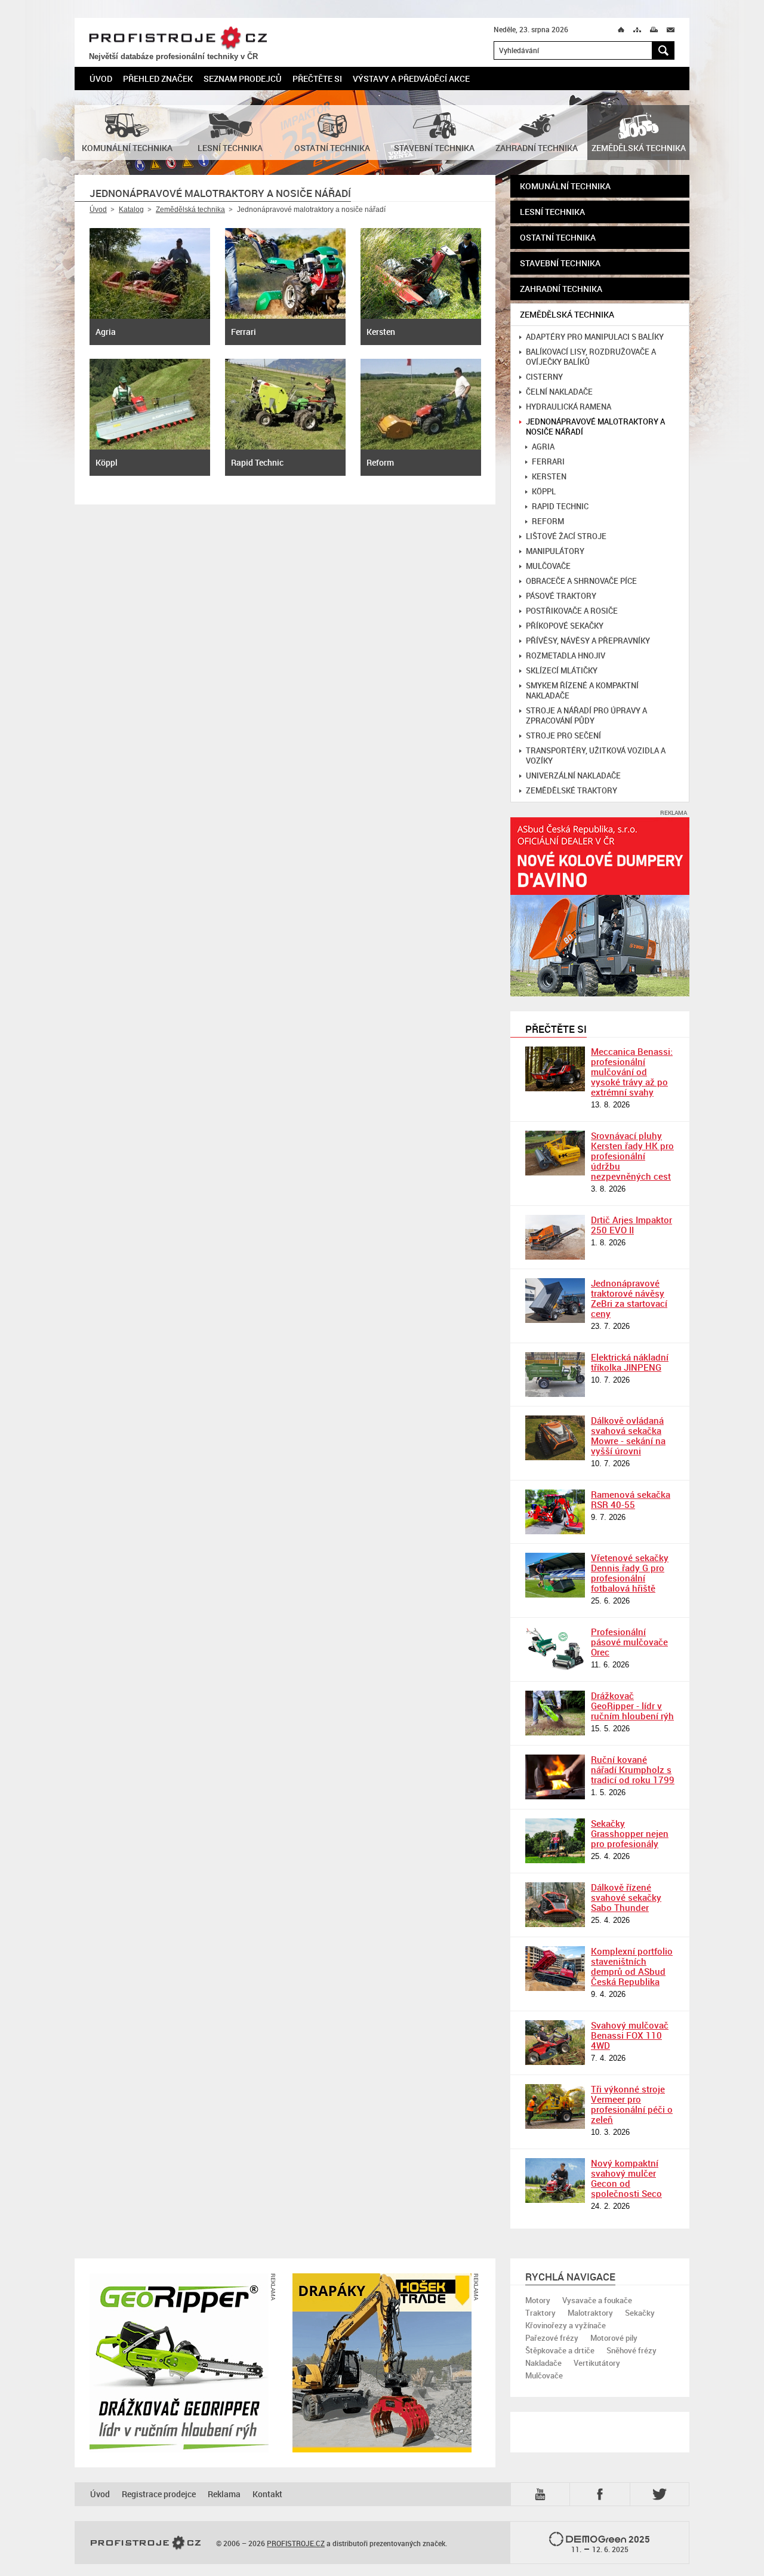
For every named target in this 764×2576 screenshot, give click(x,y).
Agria (543, 447)
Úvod (101, 79)
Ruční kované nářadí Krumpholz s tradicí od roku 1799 (633, 1769)
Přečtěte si (317, 79)
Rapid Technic (560, 507)
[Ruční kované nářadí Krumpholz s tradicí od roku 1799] (555, 1777)
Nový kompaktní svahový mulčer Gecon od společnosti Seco (626, 2178)
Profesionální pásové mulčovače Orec (629, 1642)
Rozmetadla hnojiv (566, 656)
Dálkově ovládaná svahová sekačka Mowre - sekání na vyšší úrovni (628, 1435)
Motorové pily (614, 2338)
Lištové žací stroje (566, 536)
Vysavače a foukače (597, 2300)
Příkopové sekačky (565, 626)
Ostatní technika (558, 237)
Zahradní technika (561, 289)
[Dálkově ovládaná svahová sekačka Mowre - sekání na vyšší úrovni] (555, 1438)
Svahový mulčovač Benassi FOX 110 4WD (630, 2035)
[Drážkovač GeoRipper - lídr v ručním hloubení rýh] (555, 1713)
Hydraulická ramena (569, 407)
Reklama (224, 2494)
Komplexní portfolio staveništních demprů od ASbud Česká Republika (632, 1966)
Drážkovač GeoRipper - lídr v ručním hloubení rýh (632, 1706)
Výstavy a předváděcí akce (411, 79)
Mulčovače (548, 566)
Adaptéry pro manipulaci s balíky (595, 337)
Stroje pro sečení (563, 736)
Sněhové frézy (631, 2350)
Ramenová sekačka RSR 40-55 (631, 1499)
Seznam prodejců (243, 79)
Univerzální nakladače (573, 776)
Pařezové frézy (552, 2338)
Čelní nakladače (559, 392)
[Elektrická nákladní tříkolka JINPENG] (555, 1375)
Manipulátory (555, 551)
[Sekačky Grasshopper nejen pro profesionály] (555, 1841)
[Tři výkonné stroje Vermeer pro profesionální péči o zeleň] (555, 2106)
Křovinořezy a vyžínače (566, 2325)
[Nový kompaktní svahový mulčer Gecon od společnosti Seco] (555, 2180)
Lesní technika (552, 212)
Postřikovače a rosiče (572, 611)
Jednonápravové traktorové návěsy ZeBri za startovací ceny (629, 1298)
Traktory (540, 2313)
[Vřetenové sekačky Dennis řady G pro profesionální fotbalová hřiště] (555, 1575)
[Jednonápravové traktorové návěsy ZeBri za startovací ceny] (555, 1301)
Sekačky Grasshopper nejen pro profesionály (630, 1833)
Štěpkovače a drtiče (560, 2350)
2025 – (611, 2544)
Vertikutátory (597, 2363)
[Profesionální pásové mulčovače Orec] (555, 1649)
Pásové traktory (561, 596)
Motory (538, 2300)
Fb (602, 2494)
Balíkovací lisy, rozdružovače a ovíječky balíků (591, 357)
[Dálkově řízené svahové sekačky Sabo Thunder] (555, 1905)
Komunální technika (565, 186)
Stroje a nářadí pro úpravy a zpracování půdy (586, 716)
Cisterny (544, 377)
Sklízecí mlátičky (562, 671)
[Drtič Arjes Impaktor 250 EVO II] (555, 1237)
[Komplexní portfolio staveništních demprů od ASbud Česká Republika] (555, 1969)
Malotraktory (590, 2313)
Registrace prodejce (159, 2494)
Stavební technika (560, 263)
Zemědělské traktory (572, 791)
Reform (548, 521)
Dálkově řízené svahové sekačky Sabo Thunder (626, 1897)
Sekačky (640, 2313)
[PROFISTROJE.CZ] (146, 2543)
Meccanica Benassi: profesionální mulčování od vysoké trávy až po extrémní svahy (632, 1072)
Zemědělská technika (190, 210)
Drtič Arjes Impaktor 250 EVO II (631, 1225)
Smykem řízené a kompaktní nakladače (582, 691)
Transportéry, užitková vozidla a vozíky (596, 756)
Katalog (131, 210)
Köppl (544, 492)
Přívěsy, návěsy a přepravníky (588, 641)
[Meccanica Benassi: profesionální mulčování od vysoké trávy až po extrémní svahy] (555, 1069)
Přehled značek (158, 79)
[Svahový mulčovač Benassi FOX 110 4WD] (555, 2043)
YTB (543, 2493)
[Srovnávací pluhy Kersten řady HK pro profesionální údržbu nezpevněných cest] (555, 1153)
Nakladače (543, 2363)
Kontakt (267, 2494)
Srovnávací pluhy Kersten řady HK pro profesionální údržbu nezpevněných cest (632, 1156)
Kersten (549, 477)
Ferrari (548, 462)
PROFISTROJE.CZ (178, 38)
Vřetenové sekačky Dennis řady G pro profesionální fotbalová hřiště (630, 1573)
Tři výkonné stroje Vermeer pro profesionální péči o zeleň (632, 2104)
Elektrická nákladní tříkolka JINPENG (630, 1362)
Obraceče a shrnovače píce (581, 581)
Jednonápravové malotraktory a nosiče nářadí (595, 427)
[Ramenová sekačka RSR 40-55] (555, 1512)
